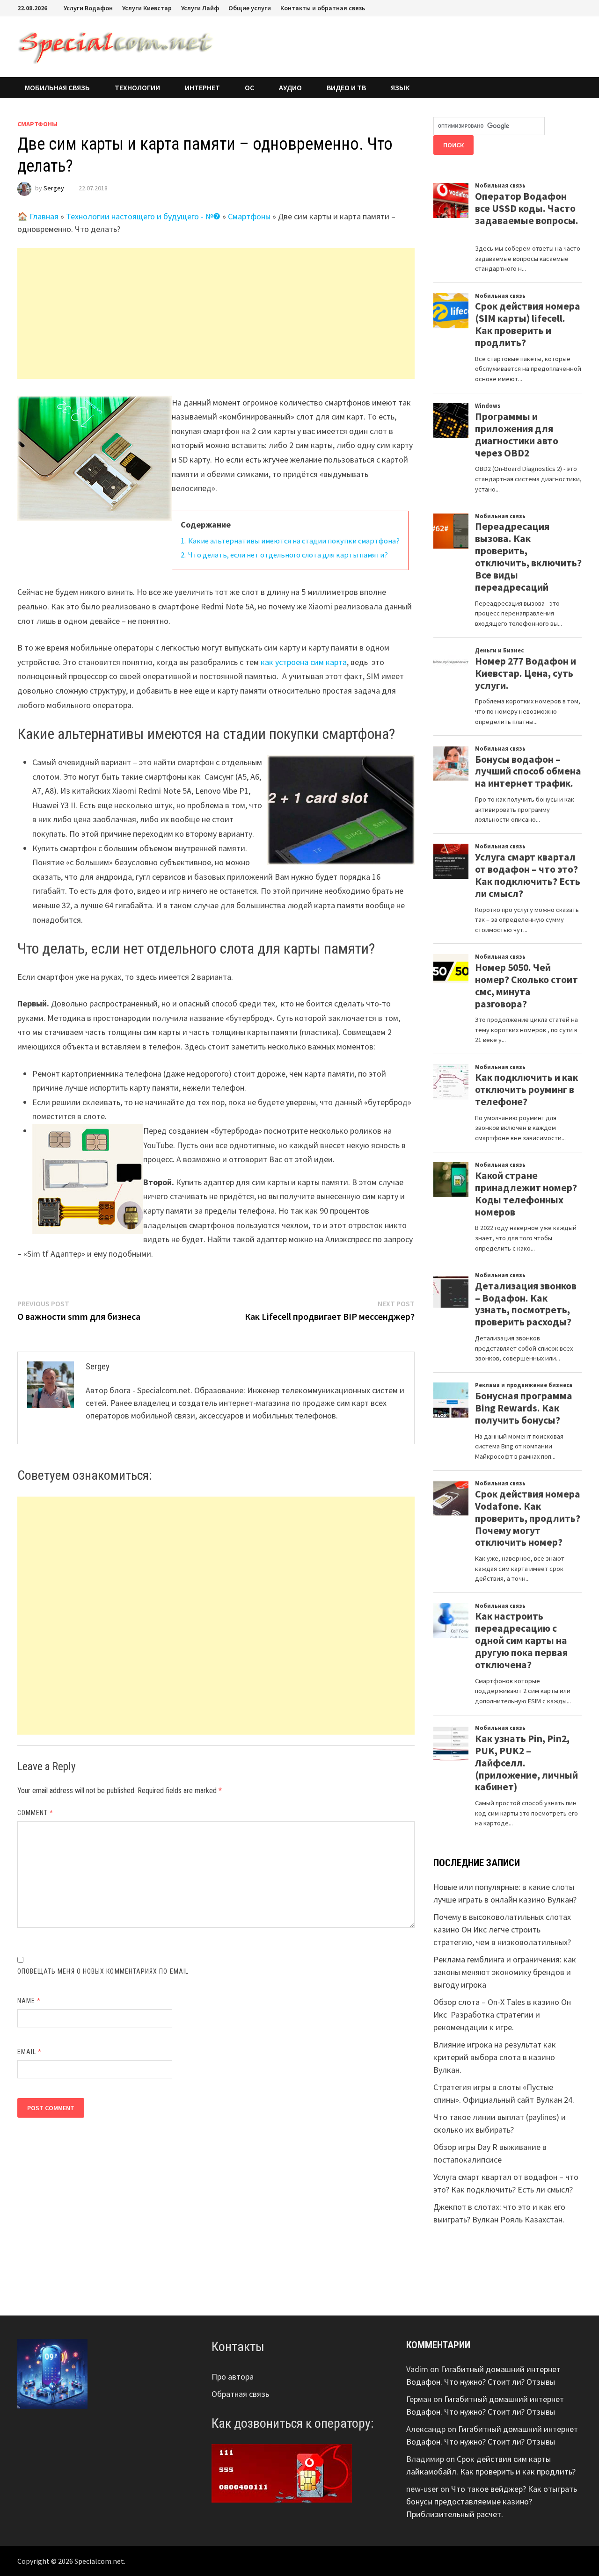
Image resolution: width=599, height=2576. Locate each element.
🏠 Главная (38, 216)
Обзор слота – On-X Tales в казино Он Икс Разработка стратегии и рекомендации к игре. (502, 2015)
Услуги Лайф (200, 8)
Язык (400, 87)
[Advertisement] (216, 313)
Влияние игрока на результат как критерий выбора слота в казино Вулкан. (495, 2057)
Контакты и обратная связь (323, 8)
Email (30, 2052)
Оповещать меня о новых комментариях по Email (103, 1971)
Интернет (202, 87)
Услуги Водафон (88, 8)
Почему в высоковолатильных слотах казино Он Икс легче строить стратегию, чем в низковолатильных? (502, 1929)
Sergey (54, 188)
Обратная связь (240, 2394)
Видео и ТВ (346, 87)
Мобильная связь (57, 87)
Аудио (290, 87)
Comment (36, 1813)
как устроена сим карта (304, 662)
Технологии (137, 87)
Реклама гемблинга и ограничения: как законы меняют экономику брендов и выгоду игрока (505, 1972)
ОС (249, 87)
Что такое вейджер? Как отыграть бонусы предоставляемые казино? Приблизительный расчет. (492, 2501)
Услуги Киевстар (147, 8)
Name (29, 2001)
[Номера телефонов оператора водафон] (282, 2472)
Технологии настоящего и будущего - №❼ (143, 216)
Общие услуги (250, 8)
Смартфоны (37, 124)
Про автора (233, 2377)
